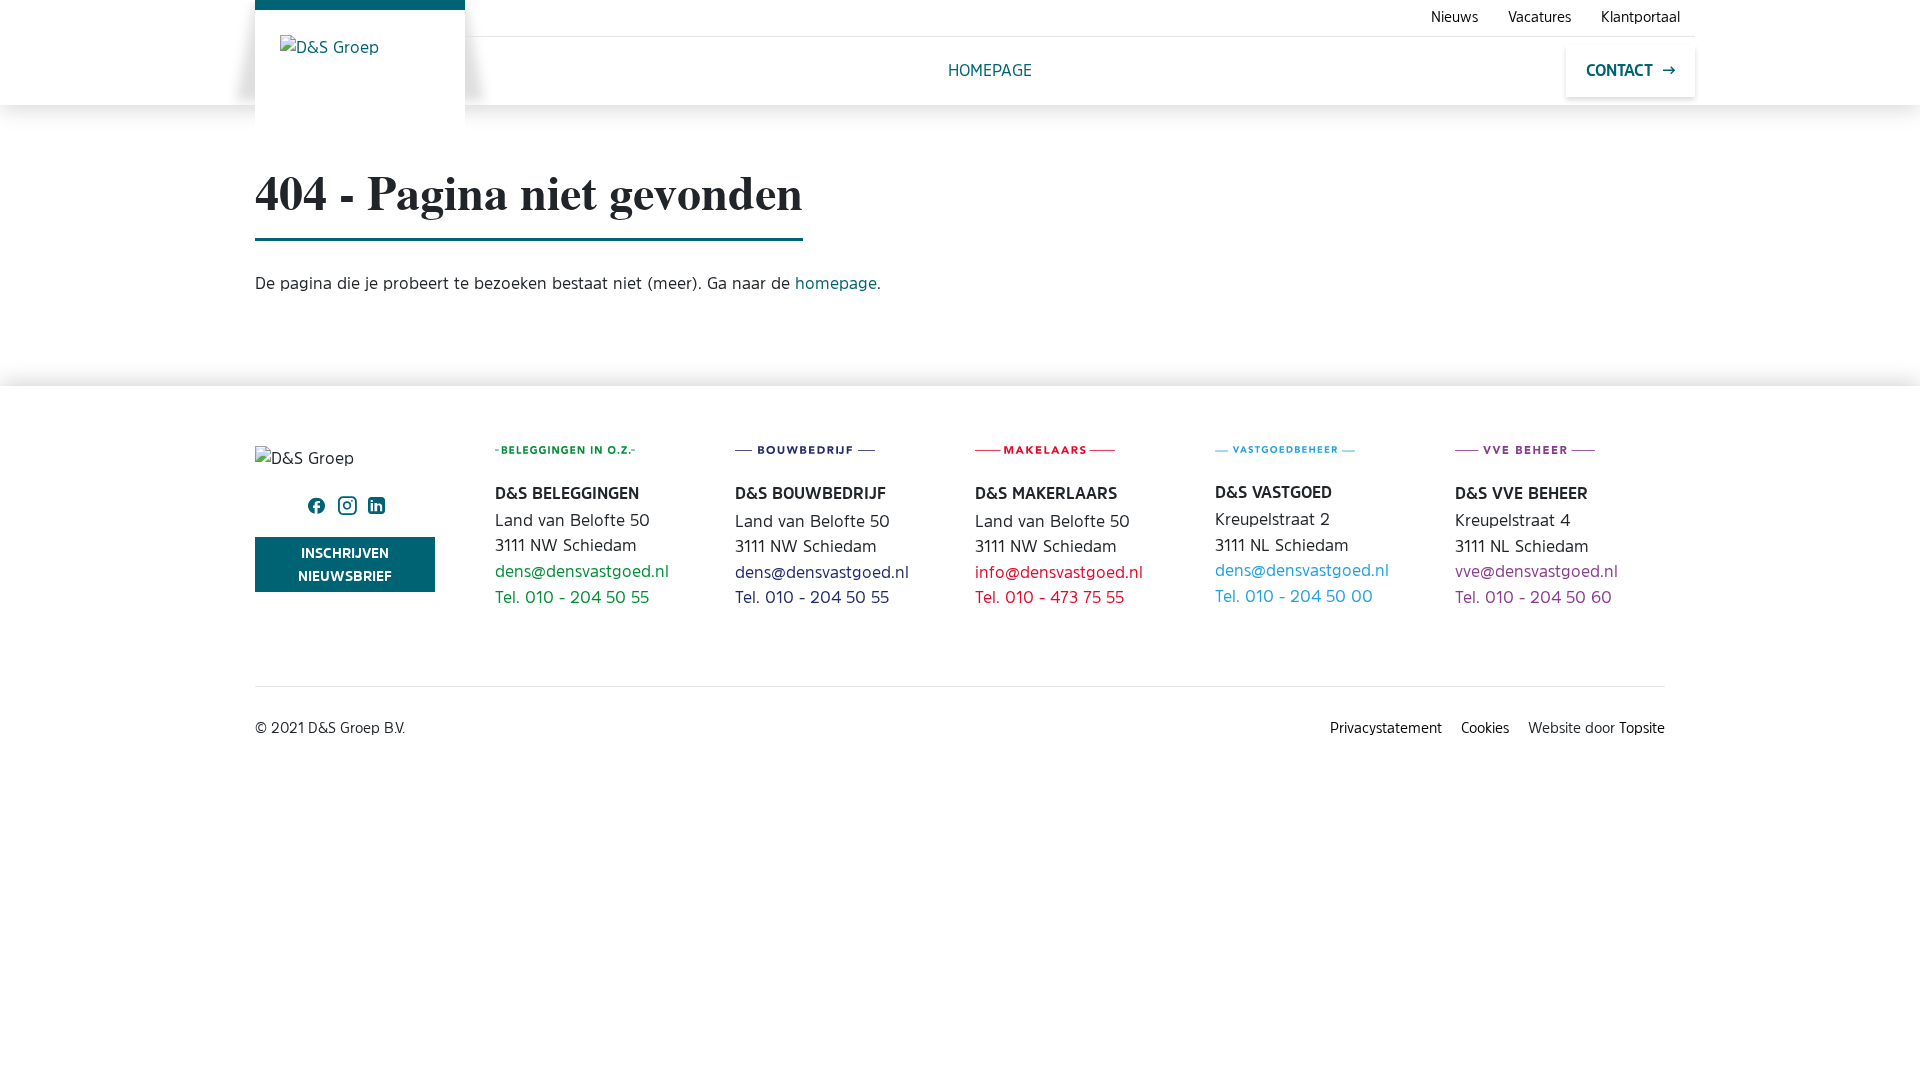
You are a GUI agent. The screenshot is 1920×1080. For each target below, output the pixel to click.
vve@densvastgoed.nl (1536, 571)
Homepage (990, 70)
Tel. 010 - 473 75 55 (1049, 597)
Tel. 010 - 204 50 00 (1294, 596)
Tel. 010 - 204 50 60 (1533, 597)
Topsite (1642, 727)
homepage (836, 283)
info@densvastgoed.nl (1059, 572)
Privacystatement (1386, 727)
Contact (1619, 70)
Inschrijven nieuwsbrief (345, 563)
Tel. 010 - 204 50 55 (572, 597)
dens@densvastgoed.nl (582, 571)
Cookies (1485, 727)
